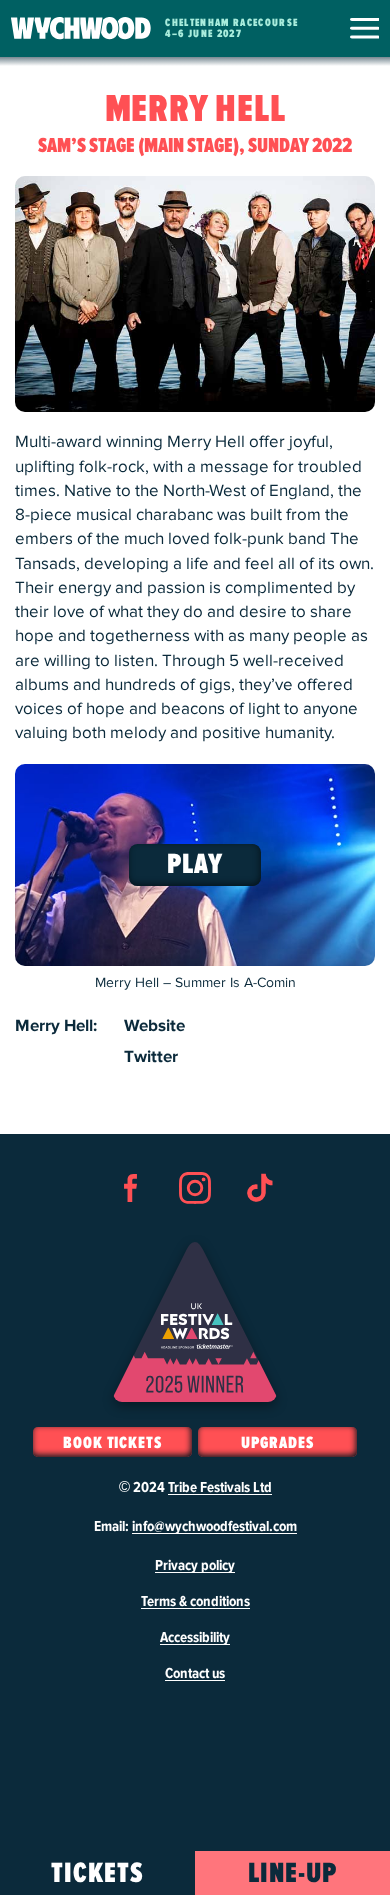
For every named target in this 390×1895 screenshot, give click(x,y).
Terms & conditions (195, 1602)
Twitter (151, 1057)
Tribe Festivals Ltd (220, 1488)
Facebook (131, 1224)
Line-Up (292, 1874)
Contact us (195, 1674)
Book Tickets (112, 1443)
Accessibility (195, 1638)
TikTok (259, 1224)
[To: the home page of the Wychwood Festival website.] (81, 28)
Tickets (97, 1874)
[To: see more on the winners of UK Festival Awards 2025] (195, 1322)
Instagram (195, 1224)
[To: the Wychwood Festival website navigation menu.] (365, 28)
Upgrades (277, 1443)
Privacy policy (195, 1566)
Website (154, 1026)
